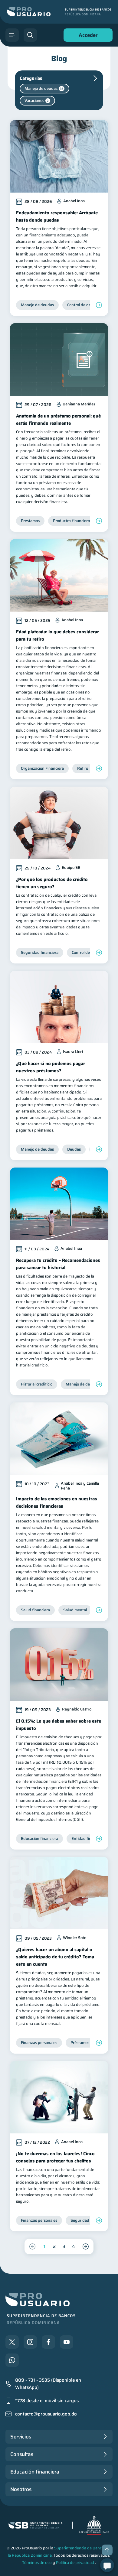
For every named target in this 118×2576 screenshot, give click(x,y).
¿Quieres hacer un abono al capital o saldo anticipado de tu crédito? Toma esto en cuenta (55, 1957)
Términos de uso (37, 2563)
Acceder (87, 36)
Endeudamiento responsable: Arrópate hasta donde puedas (57, 216)
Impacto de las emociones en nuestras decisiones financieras (57, 1502)
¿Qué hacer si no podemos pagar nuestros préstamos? (51, 1067)
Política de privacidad (75, 2563)
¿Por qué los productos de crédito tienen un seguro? (52, 883)
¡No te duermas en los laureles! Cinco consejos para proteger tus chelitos (55, 2157)
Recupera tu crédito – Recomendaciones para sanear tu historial (58, 1264)
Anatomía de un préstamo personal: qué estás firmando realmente (58, 420)
